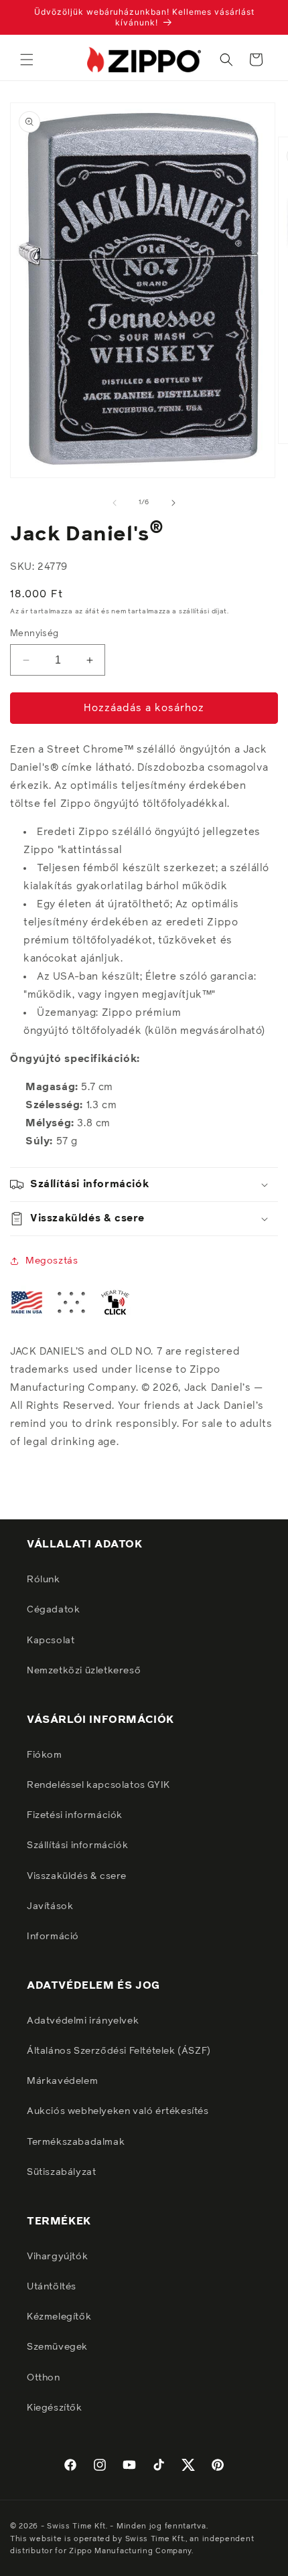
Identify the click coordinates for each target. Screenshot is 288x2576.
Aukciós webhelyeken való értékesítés (118, 2111)
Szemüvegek (57, 2347)
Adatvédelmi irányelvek (83, 2021)
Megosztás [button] (52, 1261)
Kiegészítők (55, 2408)
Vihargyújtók (57, 2257)
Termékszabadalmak (76, 2142)
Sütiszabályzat (61, 2172)
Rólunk (44, 1580)
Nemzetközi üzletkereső (84, 1671)
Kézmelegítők (59, 2317)
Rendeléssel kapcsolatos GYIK (98, 1785)
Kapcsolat (51, 1641)
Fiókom (45, 1755)
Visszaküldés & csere (77, 1876)
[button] (27, 60)
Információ (53, 1937)
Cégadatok (53, 1610)
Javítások (50, 1906)
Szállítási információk (77, 1845)
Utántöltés (52, 2287)
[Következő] (173, 503)
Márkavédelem (62, 2081)
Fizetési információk (75, 1815)
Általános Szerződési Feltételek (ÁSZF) (119, 2051)
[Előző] (115, 503)
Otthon (44, 2378)
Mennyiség (34, 634)
